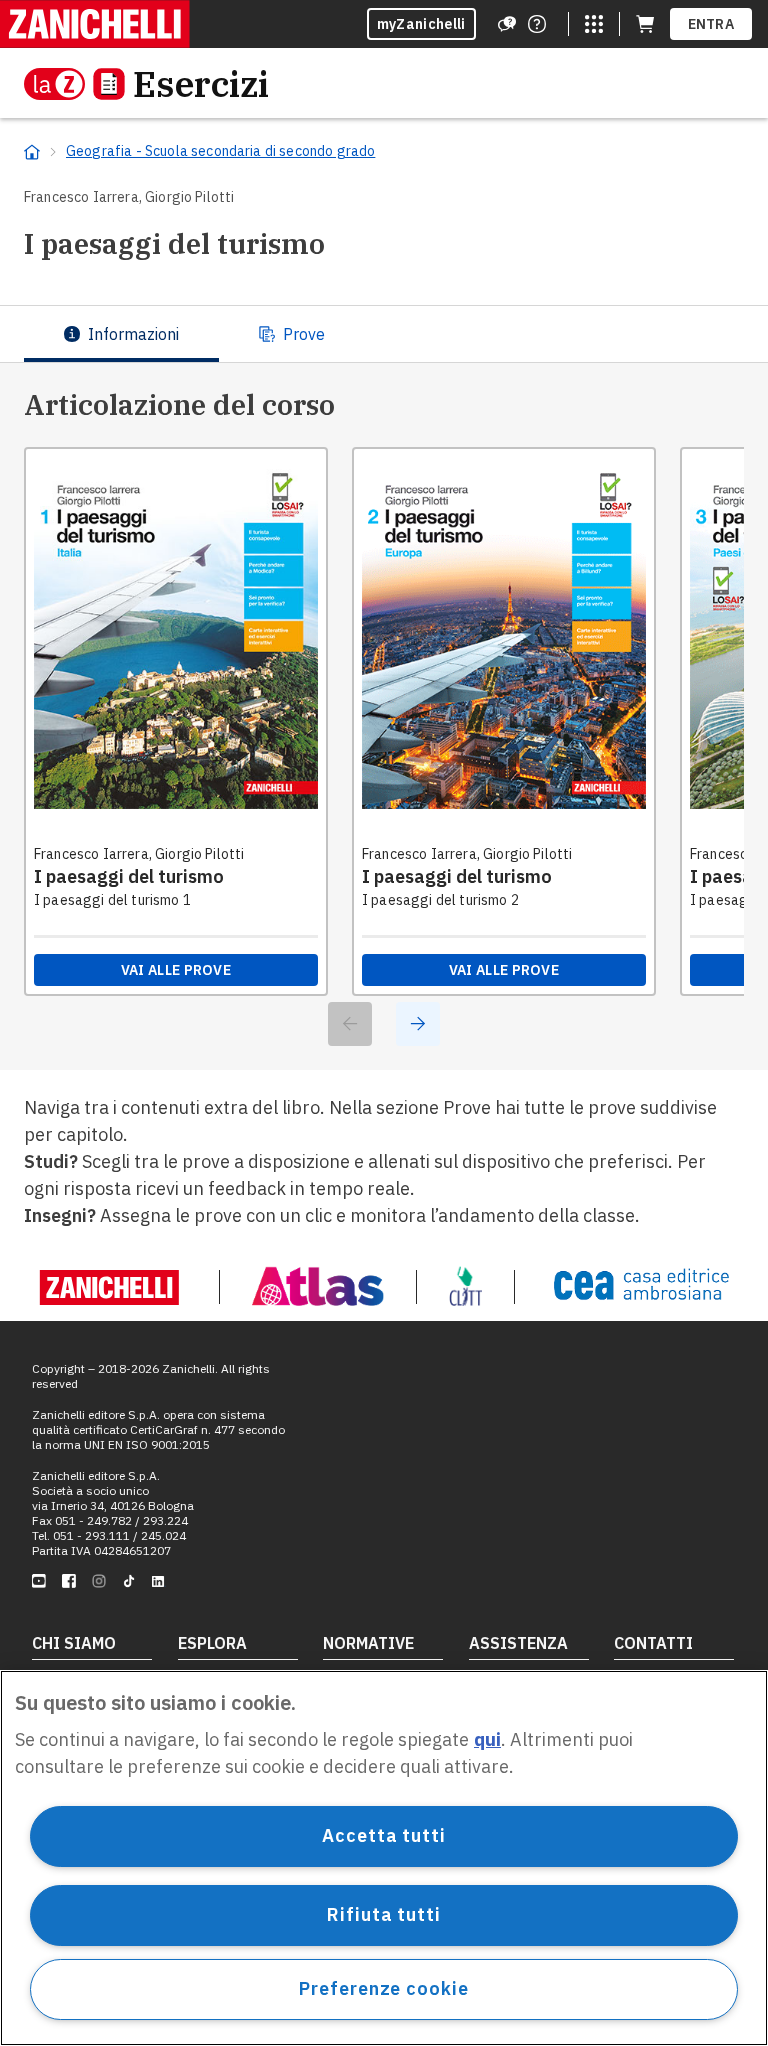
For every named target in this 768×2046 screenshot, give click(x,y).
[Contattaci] (537, 24)
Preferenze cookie (383, 1988)
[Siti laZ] (594, 24)
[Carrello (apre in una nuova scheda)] (645, 24)
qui (487, 1739)
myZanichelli (421, 24)
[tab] (121, 334)
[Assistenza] (507, 24)
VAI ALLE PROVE (176, 970)
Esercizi (201, 83)
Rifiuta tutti (384, 1914)
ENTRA (711, 24)
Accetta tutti (384, 1835)
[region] (384, 1858)
